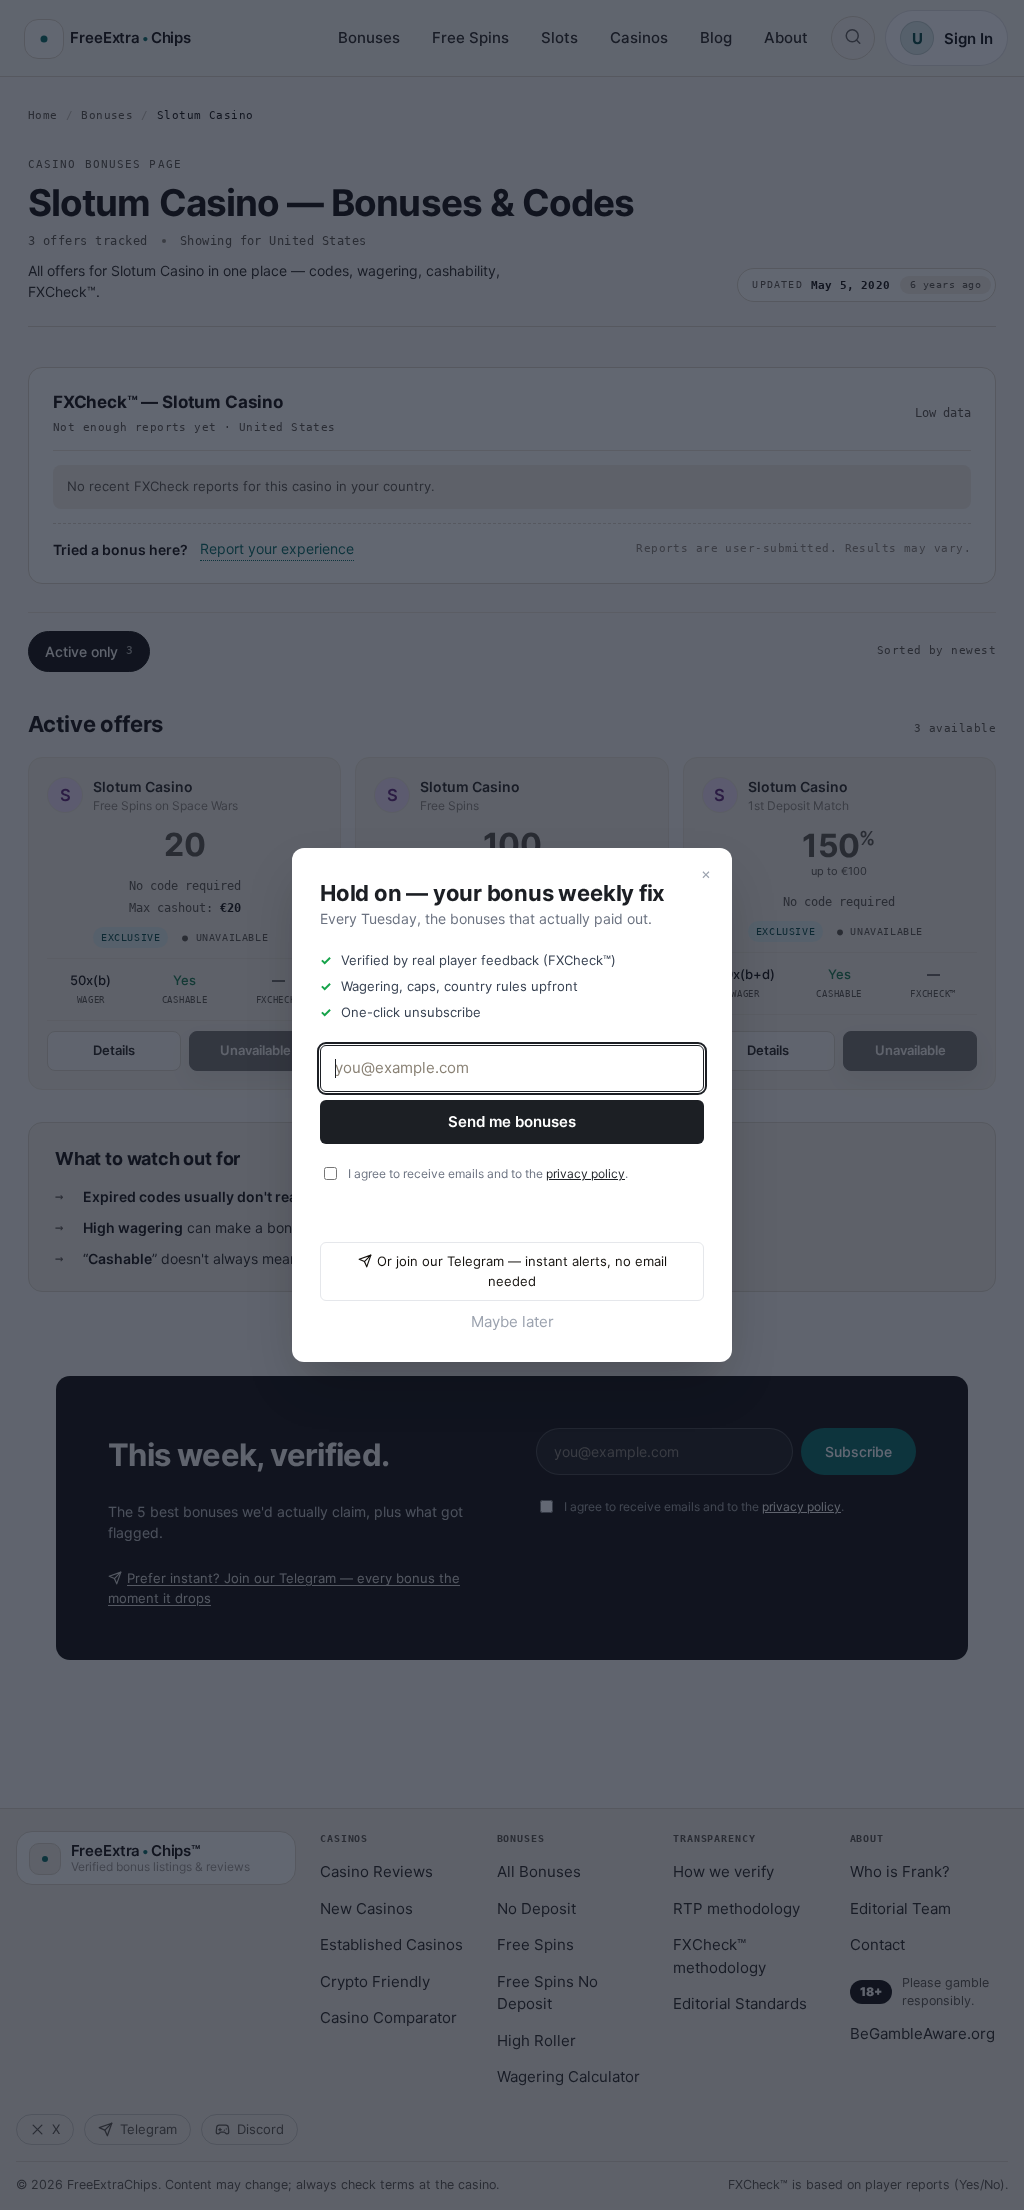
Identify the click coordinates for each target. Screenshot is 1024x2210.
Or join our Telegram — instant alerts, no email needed (522, 1271)
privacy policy (585, 1173)
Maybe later (512, 1321)
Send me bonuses (512, 1121)
